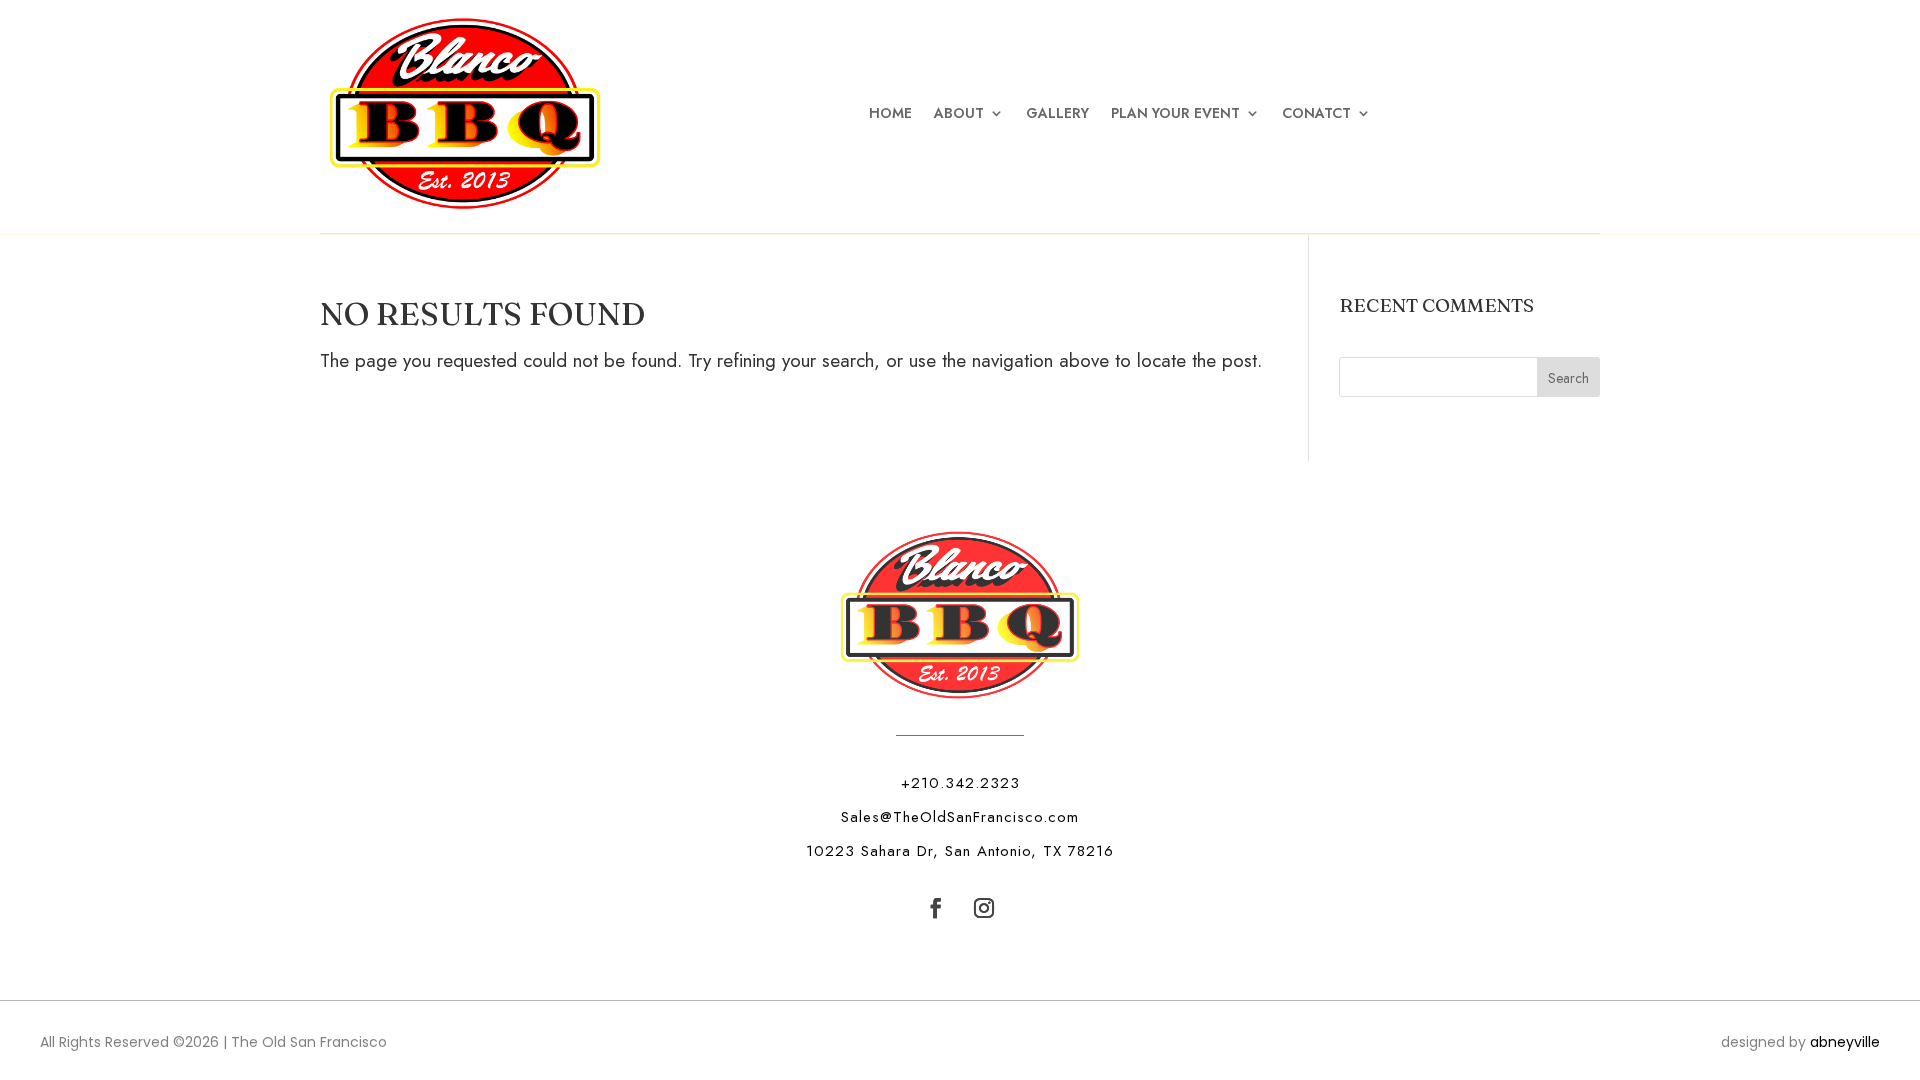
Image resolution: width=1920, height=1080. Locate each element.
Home (890, 113)
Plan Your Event (1175, 113)
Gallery (1057, 113)
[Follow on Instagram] (984, 908)
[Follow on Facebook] (936, 908)
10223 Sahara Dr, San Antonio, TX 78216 (960, 851)
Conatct (1316, 113)
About (959, 113)
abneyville (1845, 1042)
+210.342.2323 (960, 783)
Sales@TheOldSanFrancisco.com (960, 817)
